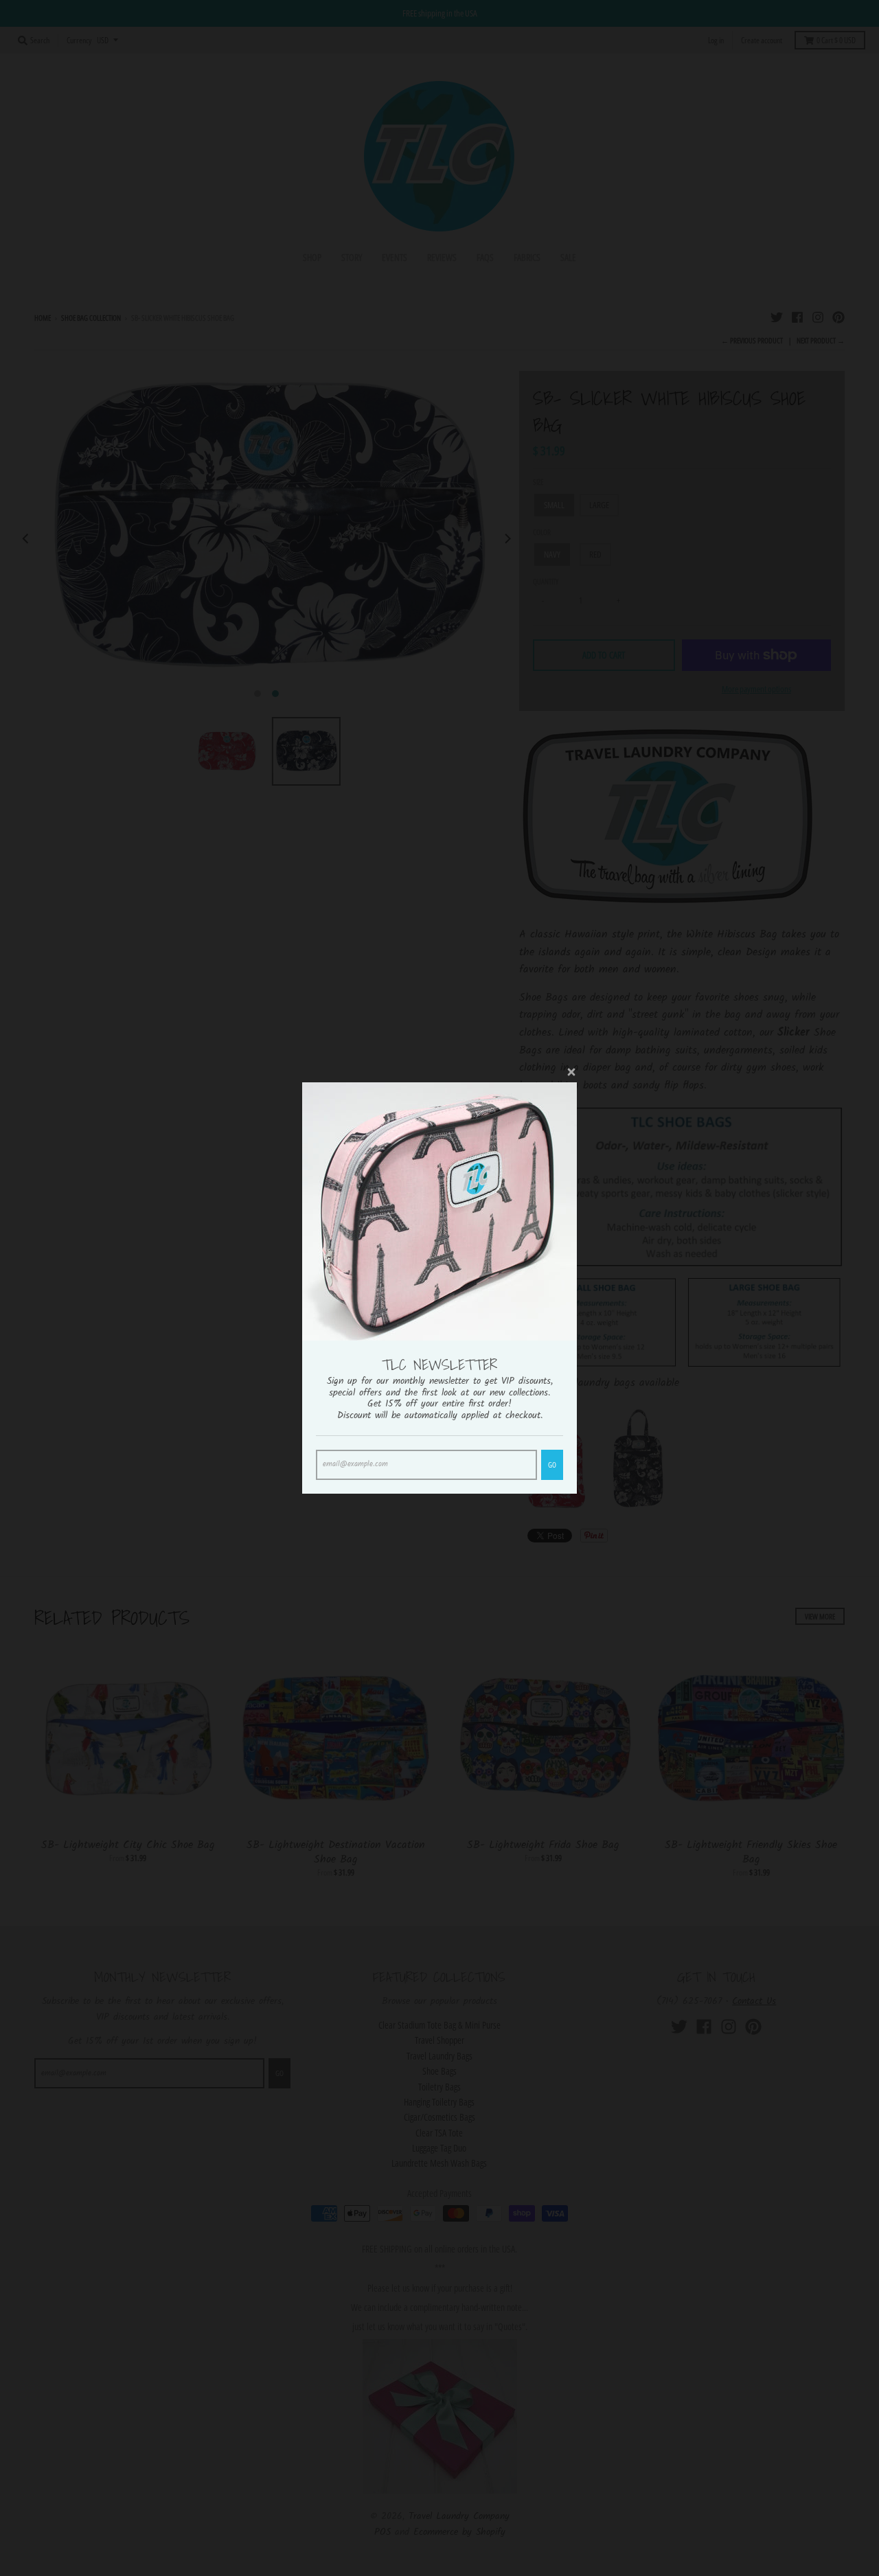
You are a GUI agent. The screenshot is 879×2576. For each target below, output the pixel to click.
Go (552, 1464)
